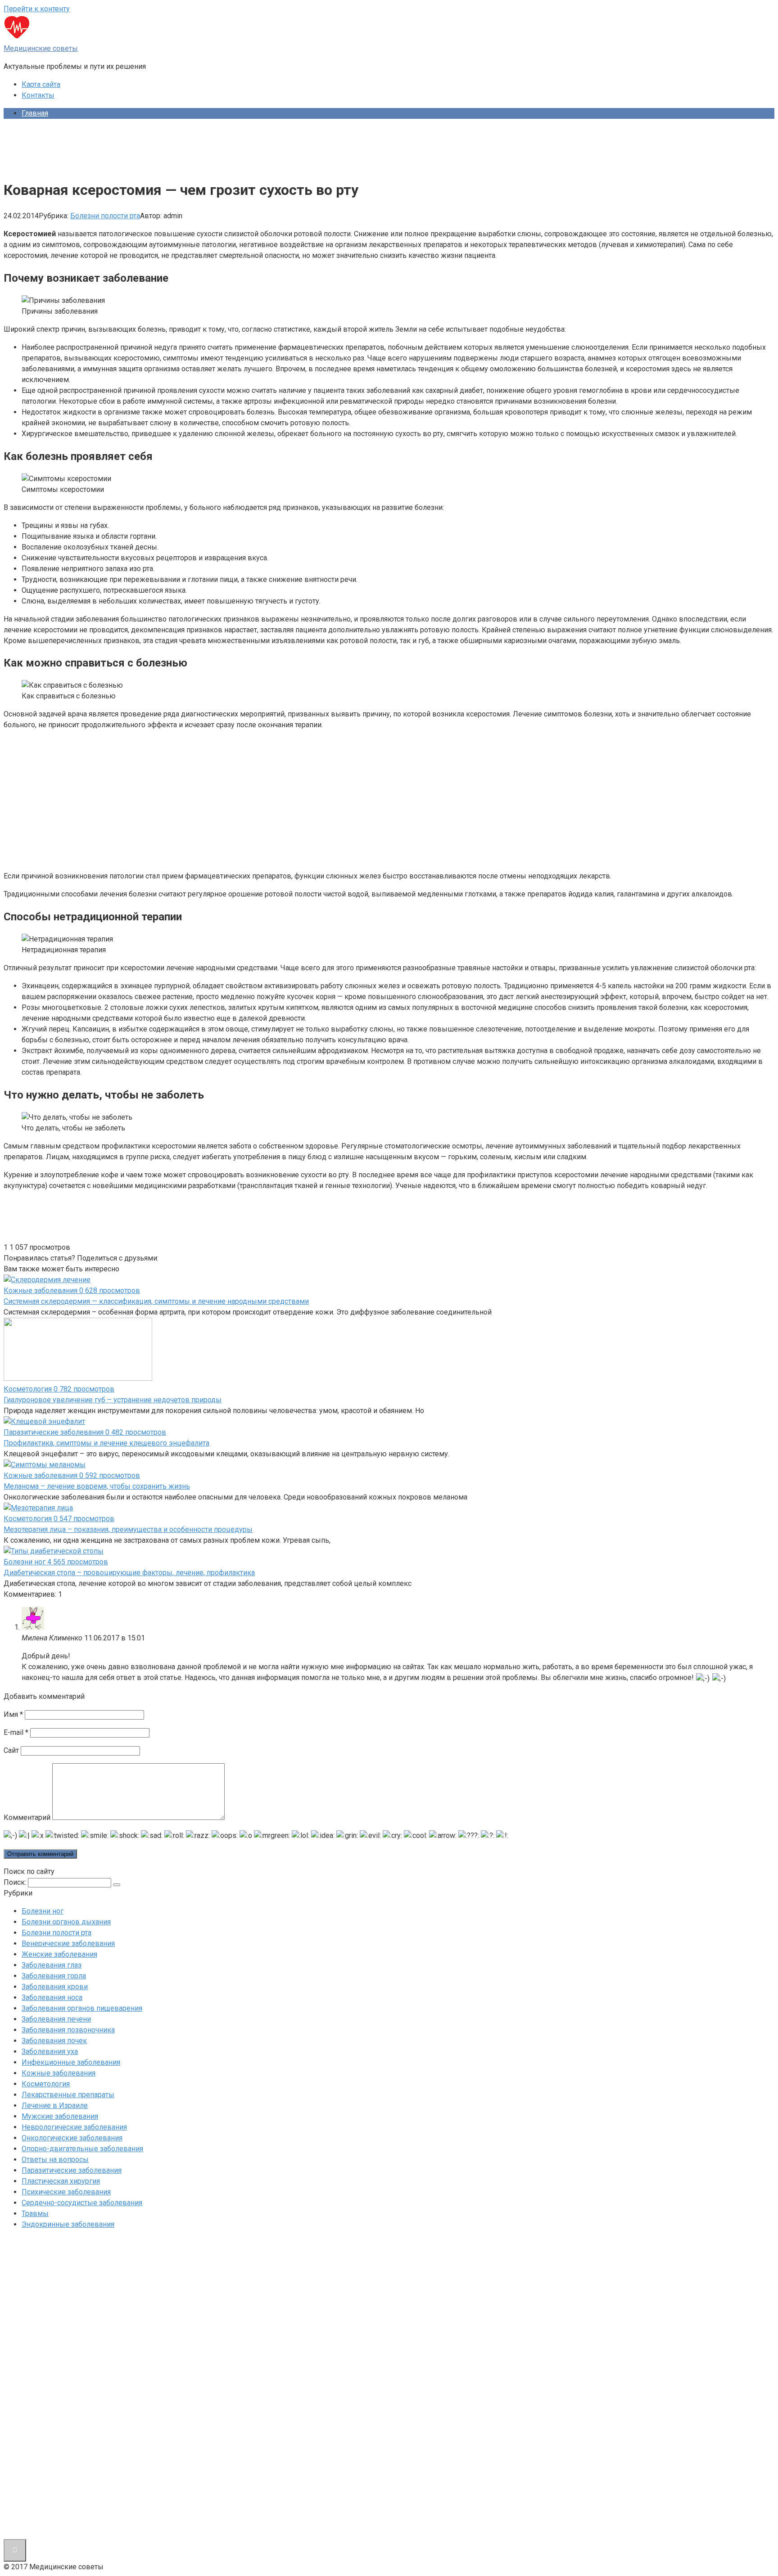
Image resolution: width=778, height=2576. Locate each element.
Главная (35, 113)
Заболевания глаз (52, 1965)
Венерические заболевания (68, 1943)
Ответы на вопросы (55, 2159)
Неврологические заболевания (74, 2127)
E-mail (16, 1732)
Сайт (11, 1750)
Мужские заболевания (60, 2116)
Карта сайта (41, 84)
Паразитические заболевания (72, 2170)
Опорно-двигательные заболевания (82, 2149)
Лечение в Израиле (55, 2105)
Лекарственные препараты (68, 2095)
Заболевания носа (52, 1997)
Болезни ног (43, 1911)
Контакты (38, 95)
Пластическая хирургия (61, 2181)
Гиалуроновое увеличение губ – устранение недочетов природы (113, 1400)
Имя (13, 1714)
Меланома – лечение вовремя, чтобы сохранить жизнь (97, 1486)
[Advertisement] (167, 146)
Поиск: (16, 1882)
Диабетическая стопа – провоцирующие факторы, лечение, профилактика (129, 1573)
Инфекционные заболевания (71, 2062)
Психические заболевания (66, 2192)
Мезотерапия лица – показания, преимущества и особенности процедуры (128, 1529)
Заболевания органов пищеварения (82, 2008)
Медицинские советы (41, 48)
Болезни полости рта (105, 216)
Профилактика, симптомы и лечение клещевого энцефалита (106, 1443)
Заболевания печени (56, 2019)
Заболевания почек (54, 2041)
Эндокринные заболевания (68, 2224)
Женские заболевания (59, 1954)
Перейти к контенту (37, 9)
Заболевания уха (50, 2051)
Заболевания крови (55, 1987)
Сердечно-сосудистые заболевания (82, 2203)
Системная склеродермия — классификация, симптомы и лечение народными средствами (156, 1301)
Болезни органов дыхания (66, 1922)
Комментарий (27, 1817)
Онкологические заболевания (72, 2138)
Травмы (35, 2213)
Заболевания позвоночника (68, 2030)
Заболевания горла (54, 1976)
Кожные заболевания (59, 2073)
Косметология (46, 2084)
